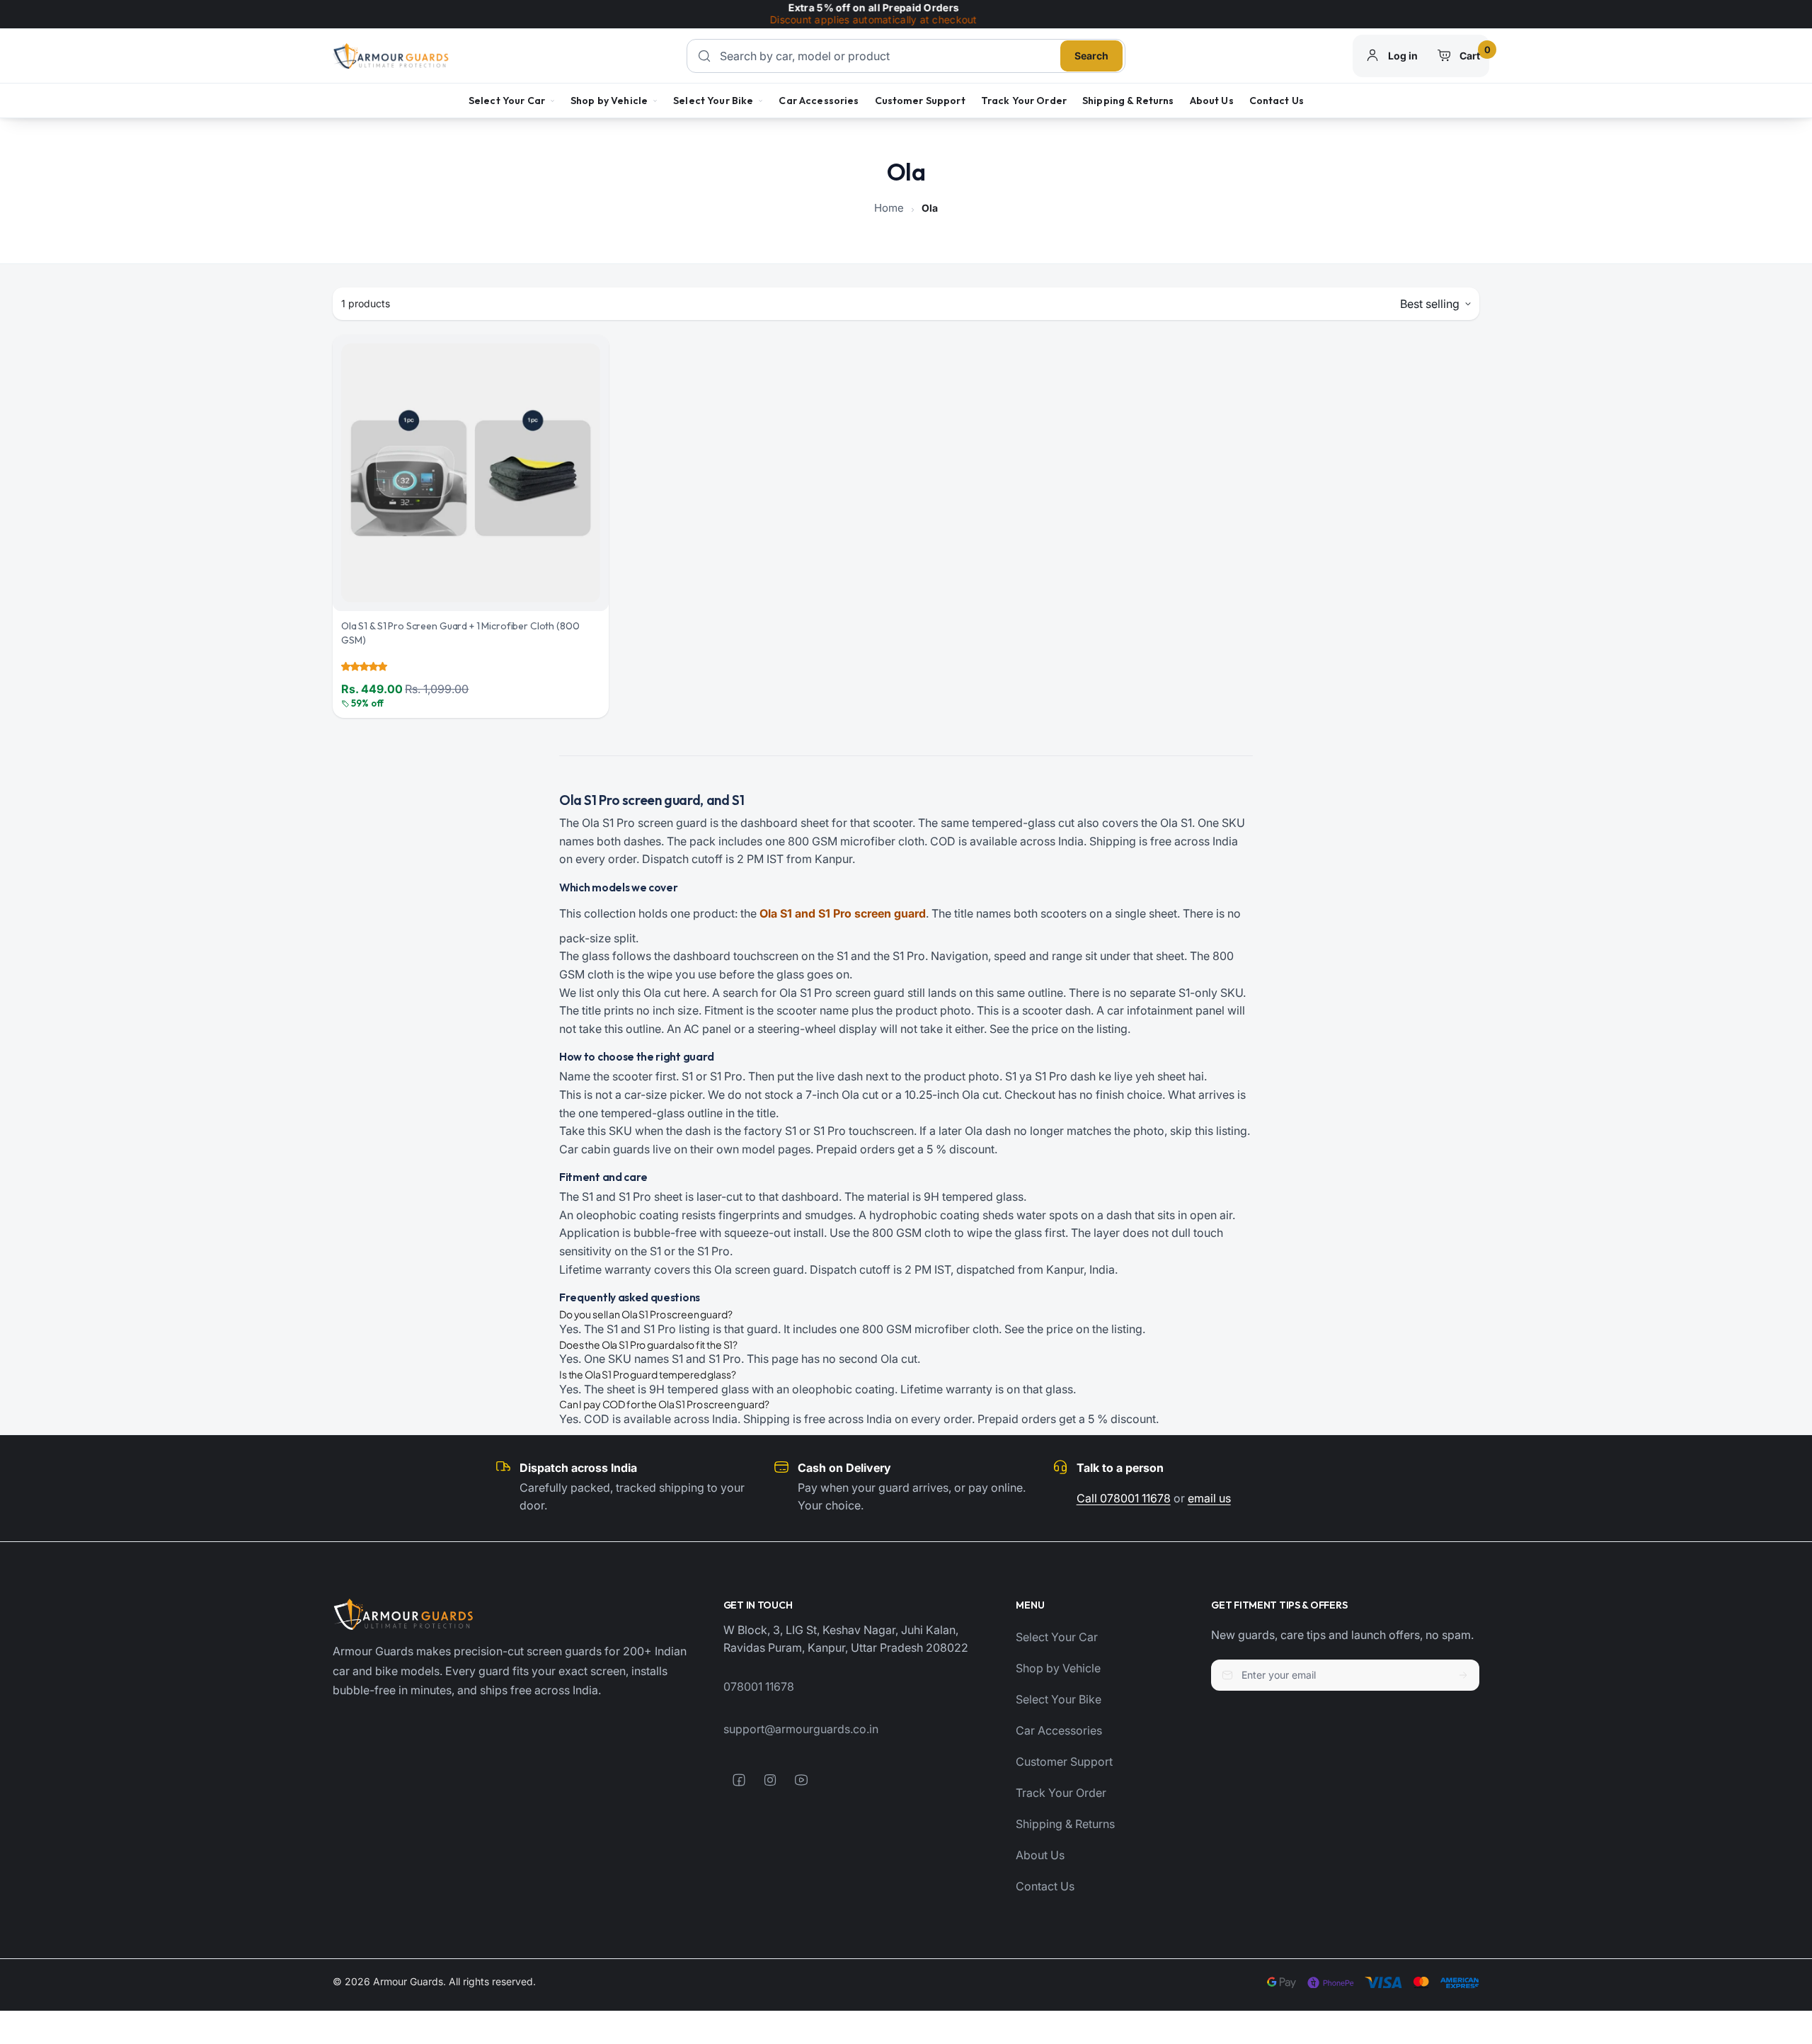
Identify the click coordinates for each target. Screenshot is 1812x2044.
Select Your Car (507, 101)
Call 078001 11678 (1124, 1498)
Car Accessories (819, 101)
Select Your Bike (713, 101)
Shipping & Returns (1128, 101)
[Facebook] (739, 1780)
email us (1209, 1498)
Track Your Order (1024, 101)
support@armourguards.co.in (801, 1729)
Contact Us (1277, 101)
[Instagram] (770, 1780)
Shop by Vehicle (609, 101)
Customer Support (920, 101)
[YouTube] (801, 1780)
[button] (364, 666)
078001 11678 (759, 1686)
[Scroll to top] (1786, 1920)
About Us (1212, 101)
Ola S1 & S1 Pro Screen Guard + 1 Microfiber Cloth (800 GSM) (460, 633)
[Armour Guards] (391, 56)
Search (1091, 56)
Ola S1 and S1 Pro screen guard (843, 913)
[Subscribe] (1463, 1675)
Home (889, 208)
